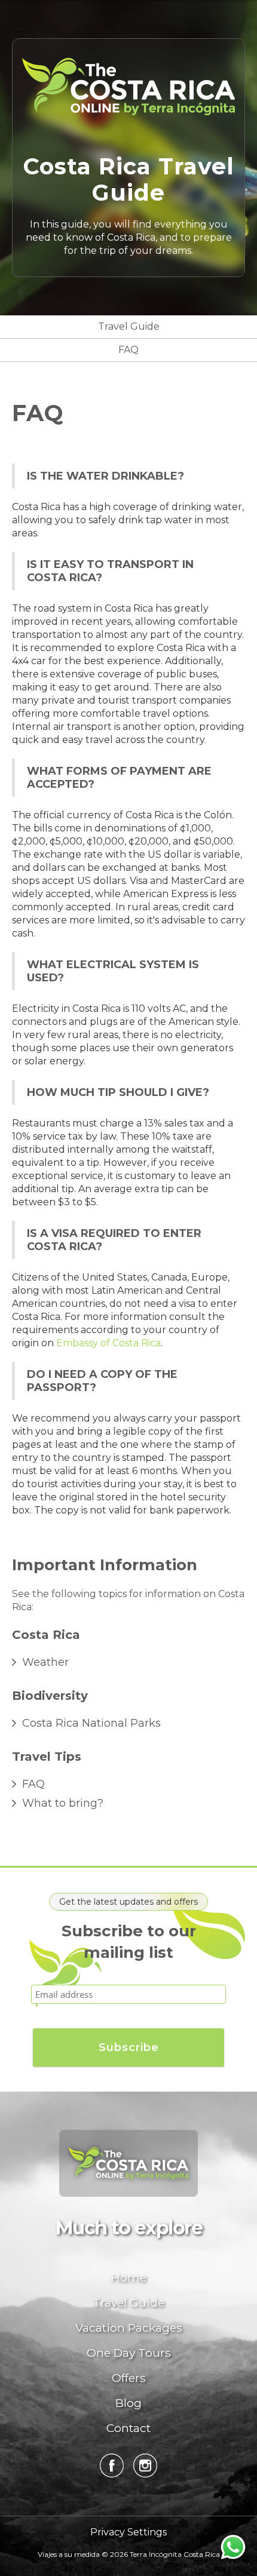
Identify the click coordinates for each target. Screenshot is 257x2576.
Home (129, 2277)
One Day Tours (129, 2353)
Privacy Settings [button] (128, 2532)
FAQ (128, 350)
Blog (128, 2403)
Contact (128, 2428)
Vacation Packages (129, 2328)
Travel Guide (129, 326)
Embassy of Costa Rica (108, 1343)
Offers (129, 2378)
